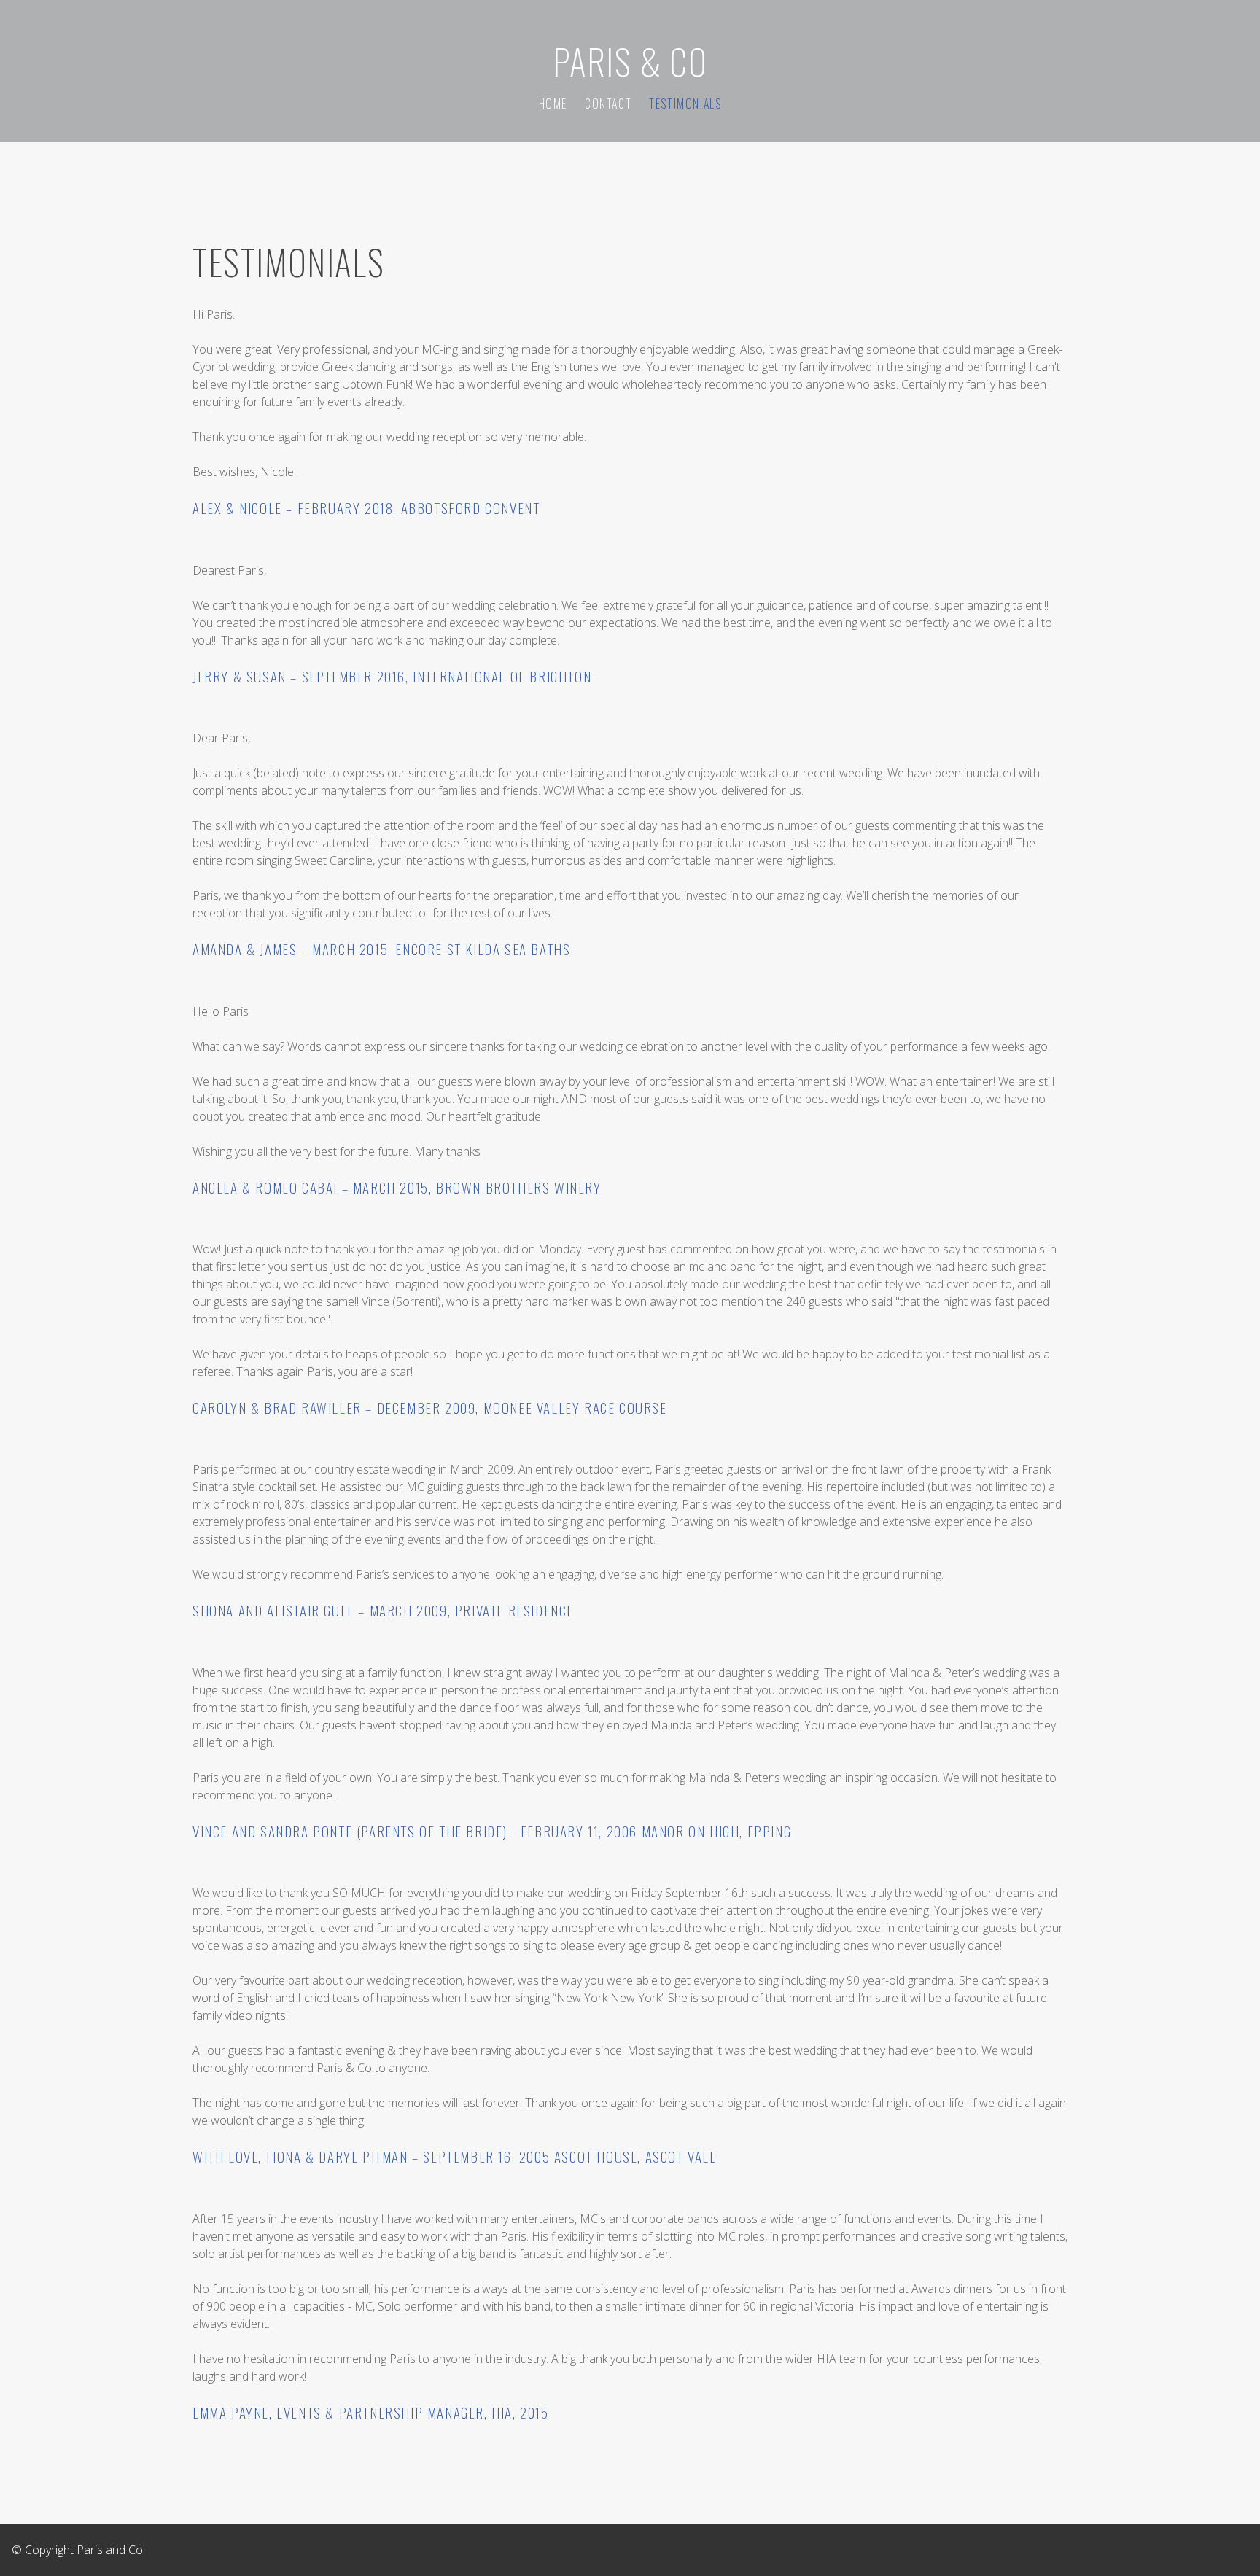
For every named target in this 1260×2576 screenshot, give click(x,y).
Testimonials (685, 104)
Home (553, 104)
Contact (608, 104)
